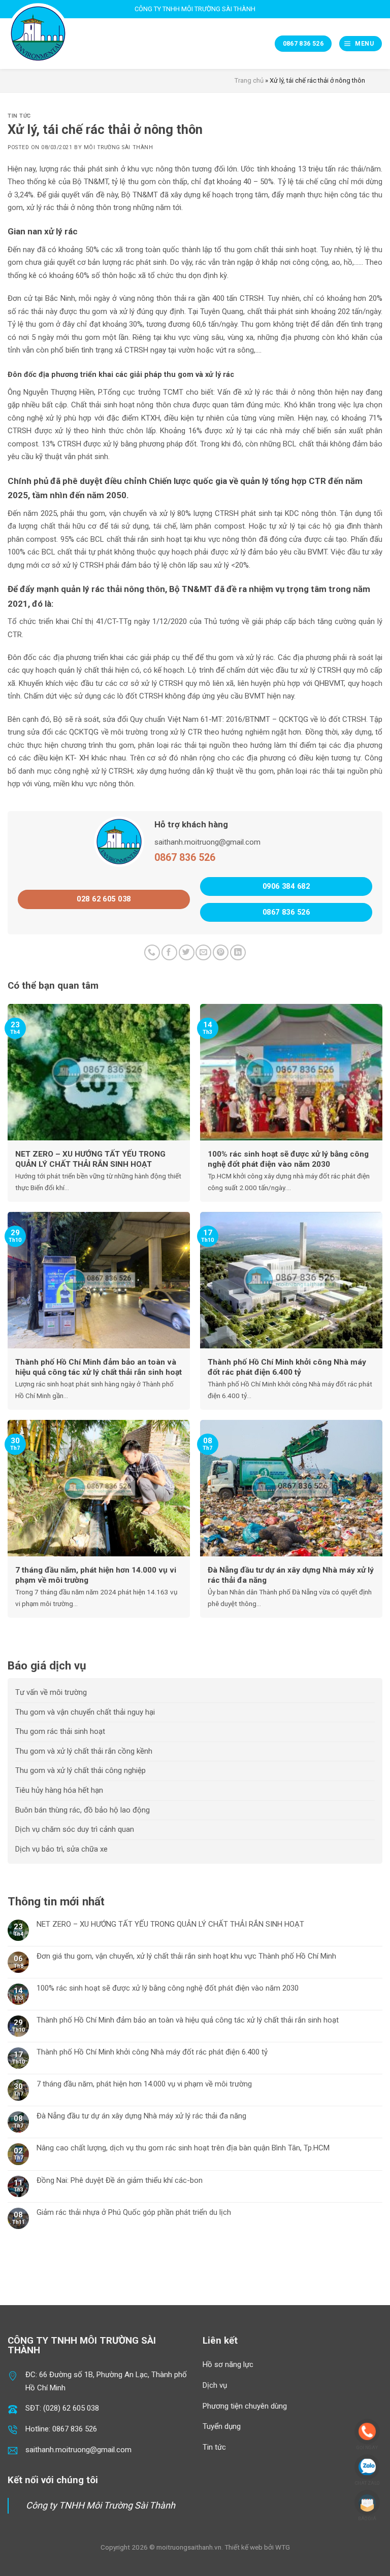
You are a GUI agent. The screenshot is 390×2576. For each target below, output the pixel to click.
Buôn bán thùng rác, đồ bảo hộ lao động (83, 1810)
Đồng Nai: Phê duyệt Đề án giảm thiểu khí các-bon (120, 2180)
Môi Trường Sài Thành (119, 147)
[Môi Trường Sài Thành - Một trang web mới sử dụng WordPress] (38, 33)
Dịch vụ (215, 2385)
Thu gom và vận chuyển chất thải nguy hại (85, 1712)
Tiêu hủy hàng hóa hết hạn (59, 1790)
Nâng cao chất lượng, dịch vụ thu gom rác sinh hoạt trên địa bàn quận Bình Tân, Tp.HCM (183, 2148)
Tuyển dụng (222, 2426)
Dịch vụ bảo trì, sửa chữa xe (61, 1849)
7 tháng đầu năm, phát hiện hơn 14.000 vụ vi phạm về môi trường (144, 2084)
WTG (283, 2547)
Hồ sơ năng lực (228, 2364)
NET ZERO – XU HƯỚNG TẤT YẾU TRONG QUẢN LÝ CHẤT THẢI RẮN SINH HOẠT (170, 1924)
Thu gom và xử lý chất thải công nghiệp (80, 1770)
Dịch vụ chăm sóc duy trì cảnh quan (75, 1829)
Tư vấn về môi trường (51, 1692)
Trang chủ (249, 80)
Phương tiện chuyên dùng (245, 2406)
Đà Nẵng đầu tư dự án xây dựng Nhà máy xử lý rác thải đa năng (141, 2116)
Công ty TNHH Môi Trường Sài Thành (101, 2505)
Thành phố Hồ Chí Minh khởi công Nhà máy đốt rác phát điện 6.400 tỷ (152, 2052)
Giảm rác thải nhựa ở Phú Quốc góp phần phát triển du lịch (134, 2212)
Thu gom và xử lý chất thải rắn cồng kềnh (84, 1751)
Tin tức (19, 116)
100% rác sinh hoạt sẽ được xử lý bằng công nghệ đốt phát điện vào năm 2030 (168, 1988)
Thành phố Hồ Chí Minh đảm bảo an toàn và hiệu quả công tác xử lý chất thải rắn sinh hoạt (188, 2020)
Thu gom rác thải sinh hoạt (60, 1731)
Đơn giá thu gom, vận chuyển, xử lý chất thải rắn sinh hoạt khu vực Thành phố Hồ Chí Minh (186, 1956)
